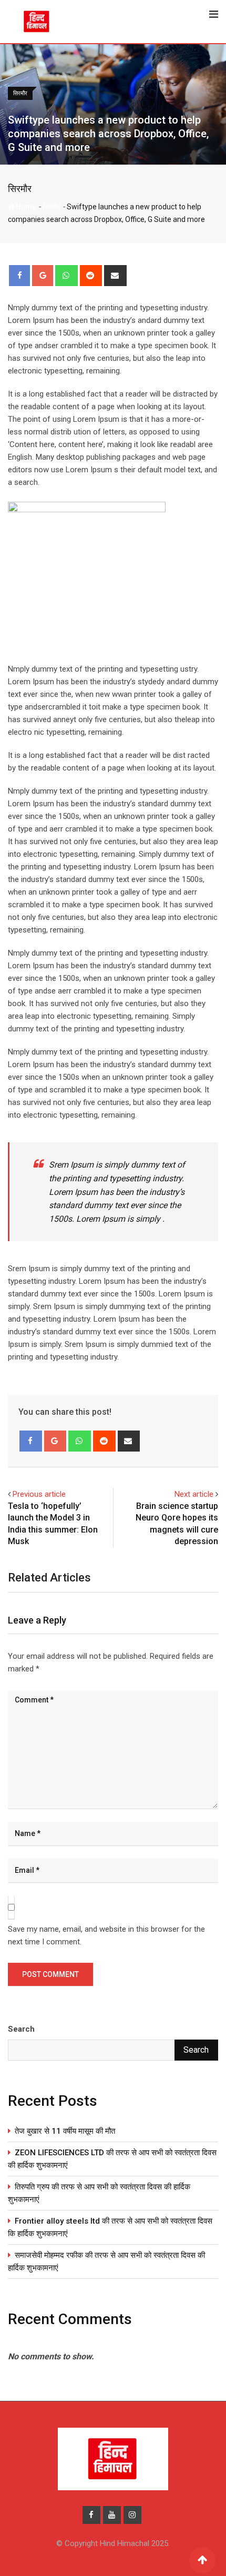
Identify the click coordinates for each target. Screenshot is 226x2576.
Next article (194, 1494)
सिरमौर (20, 189)
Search (21, 2029)
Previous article (39, 1494)
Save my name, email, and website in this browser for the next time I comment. (106, 1935)
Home (25, 207)
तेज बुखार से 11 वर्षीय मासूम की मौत (65, 2131)
